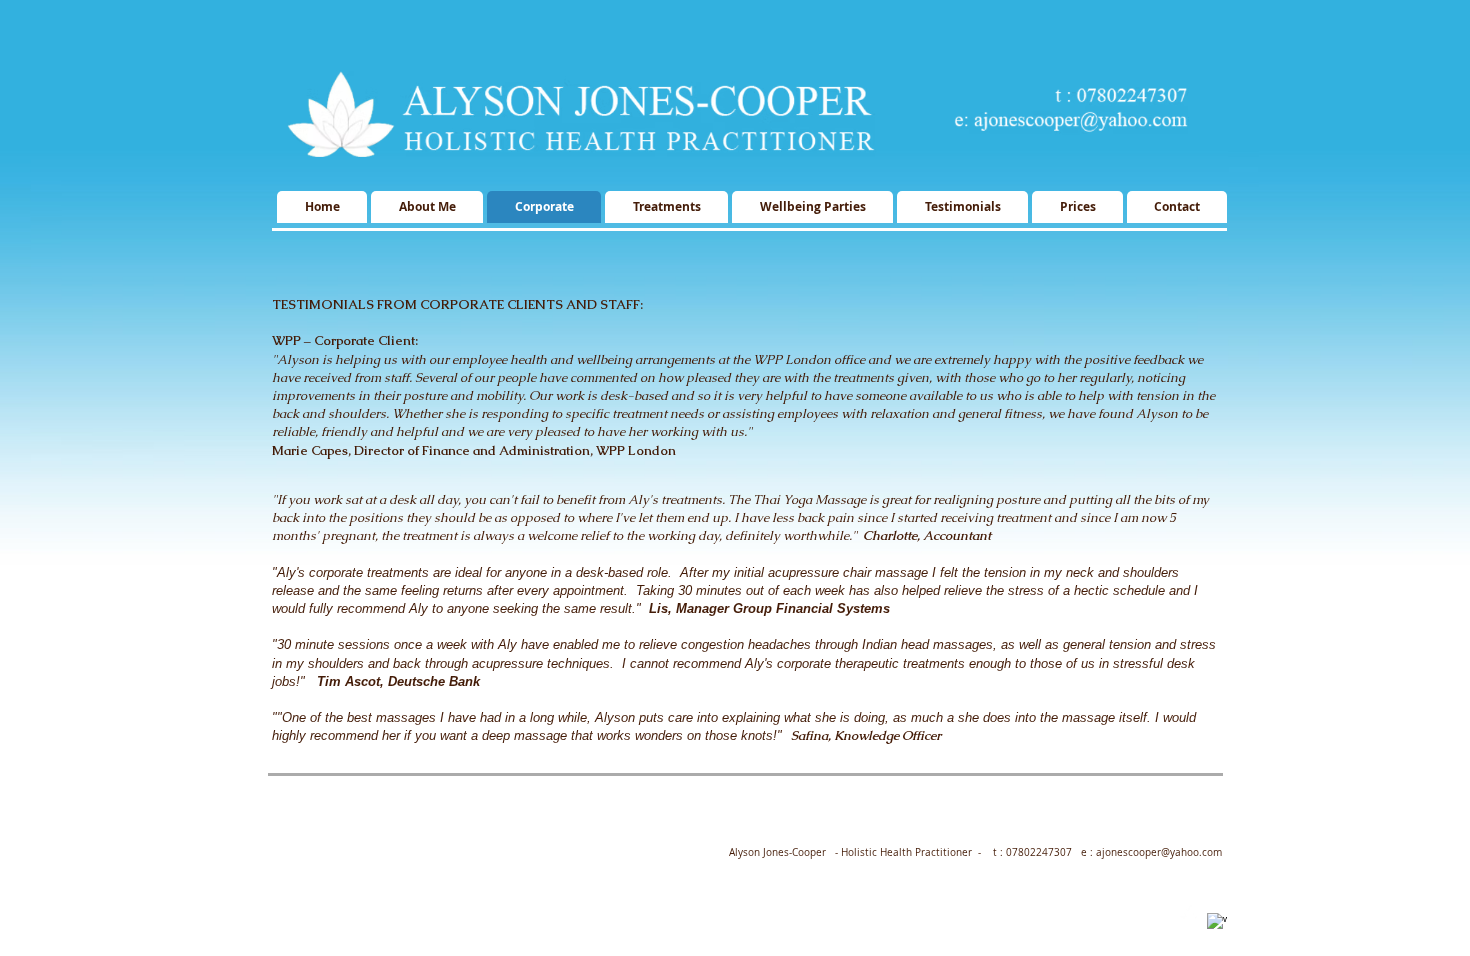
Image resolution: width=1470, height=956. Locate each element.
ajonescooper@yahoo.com (1159, 852)
